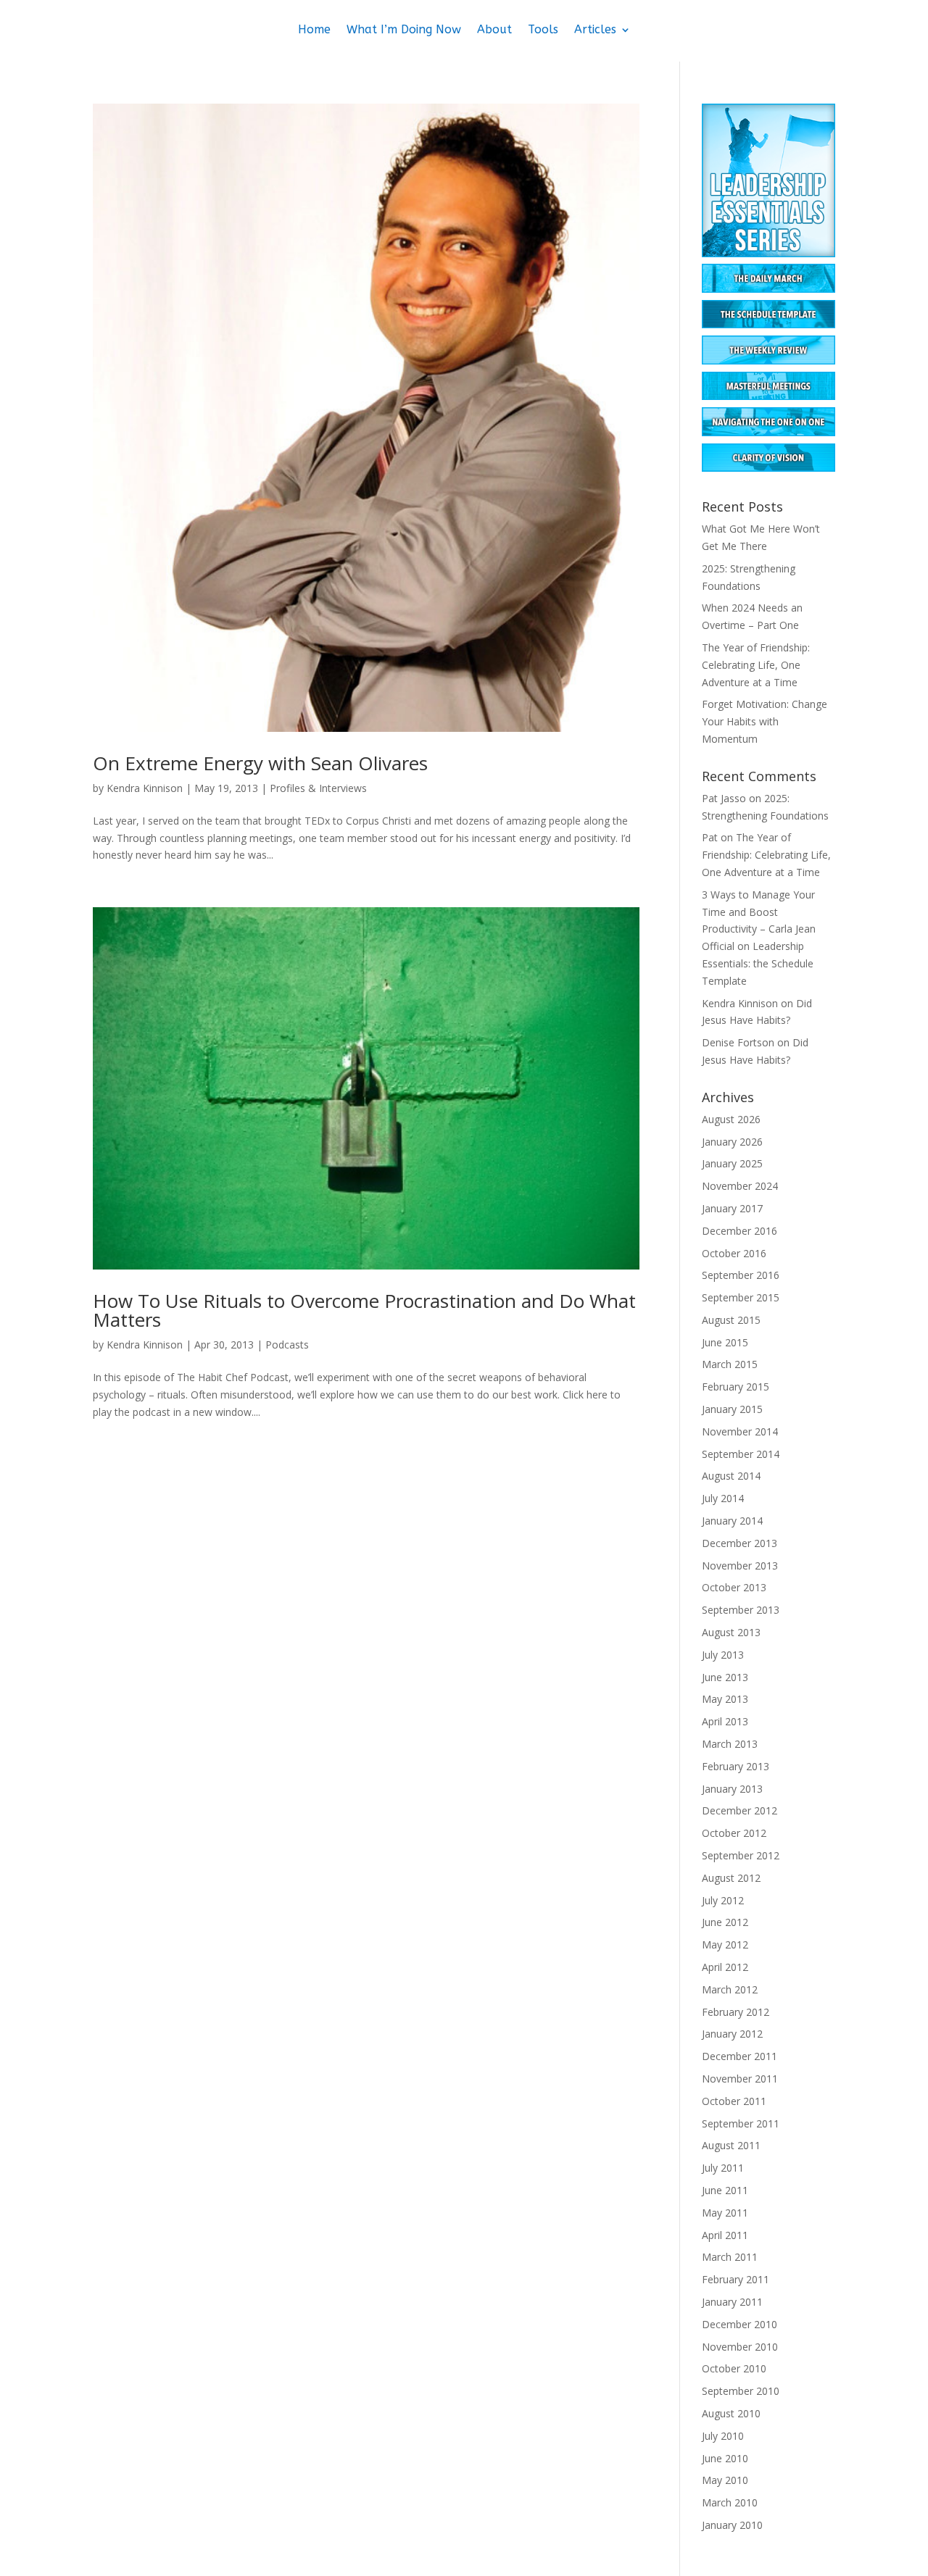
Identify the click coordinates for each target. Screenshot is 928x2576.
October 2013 (734, 1587)
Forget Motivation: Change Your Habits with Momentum (765, 721)
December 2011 (739, 2056)
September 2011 (741, 2123)
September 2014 (741, 1454)
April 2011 (725, 2235)
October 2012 (734, 1833)
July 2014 (723, 1498)
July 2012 (723, 1900)
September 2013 (741, 1610)
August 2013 (731, 1632)
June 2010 (725, 2458)
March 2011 (730, 2257)
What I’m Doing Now (404, 30)
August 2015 (731, 1320)
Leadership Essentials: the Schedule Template (758, 963)
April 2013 (725, 1721)
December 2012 (739, 1810)
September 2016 (741, 1275)
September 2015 (741, 1297)
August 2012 (731, 1878)
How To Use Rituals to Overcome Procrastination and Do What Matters (364, 1310)
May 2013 (725, 1699)
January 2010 (732, 2525)
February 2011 (736, 2279)
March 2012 (730, 1989)
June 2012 (725, 1922)
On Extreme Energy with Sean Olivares (260, 763)
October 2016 (734, 1253)
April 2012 (725, 1967)
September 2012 (741, 1855)
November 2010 (740, 2347)
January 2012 (732, 2034)
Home (314, 30)
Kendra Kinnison (145, 788)
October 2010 (734, 2368)
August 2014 (731, 1476)
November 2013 (740, 1566)
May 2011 (725, 2213)
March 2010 (730, 2502)
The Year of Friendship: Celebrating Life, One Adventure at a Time (756, 665)
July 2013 (723, 1655)
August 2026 (731, 1119)
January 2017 (732, 1208)
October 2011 (734, 2101)
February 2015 (736, 1387)
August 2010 (731, 2413)
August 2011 (731, 2145)
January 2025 (732, 1163)
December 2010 (739, 2324)
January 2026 (732, 1142)
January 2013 (732, 1789)
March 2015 (730, 1364)
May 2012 (725, 1944)
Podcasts (287, 1345)
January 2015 (732, 1409)
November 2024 (740, 1186)
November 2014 (740, 1431)
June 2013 (725, 1677)
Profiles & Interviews (318, 788)
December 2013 (739, 1543)
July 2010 (723, 2436)
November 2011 (740, 2079)
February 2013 (736, 1766)
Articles (595, 30)
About (494, 30)
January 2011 (732, 2302)
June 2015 (725, 1342)
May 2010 (725, 2480)
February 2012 (736, 2012)
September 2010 (741, 2391)
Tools (543, 30)
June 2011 (725, 2190)
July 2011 (723, 2168)
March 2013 (730, 1744)
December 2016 (739, 1231)
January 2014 (732, 1521)
